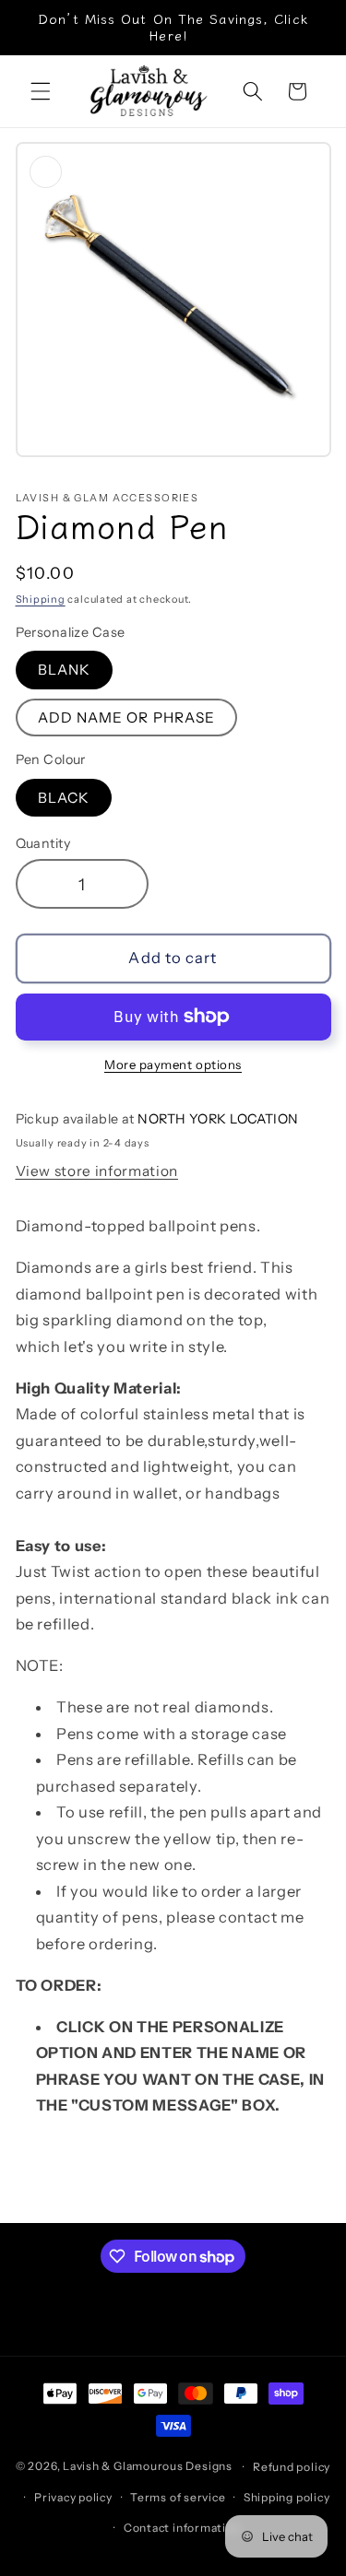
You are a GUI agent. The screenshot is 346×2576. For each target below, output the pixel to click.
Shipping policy (287, 2497)
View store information (97, 1171)
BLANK (65, 670)
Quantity (43, 843)
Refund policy (292, 2467)
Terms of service (178, 2497)
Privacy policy (73, 2497)
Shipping (41, 599)
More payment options (173, 1065)
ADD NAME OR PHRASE (127, 718)
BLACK (64, 798)
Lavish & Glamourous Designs (148, 2467)
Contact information (182, 2528)
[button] (41, 91)
